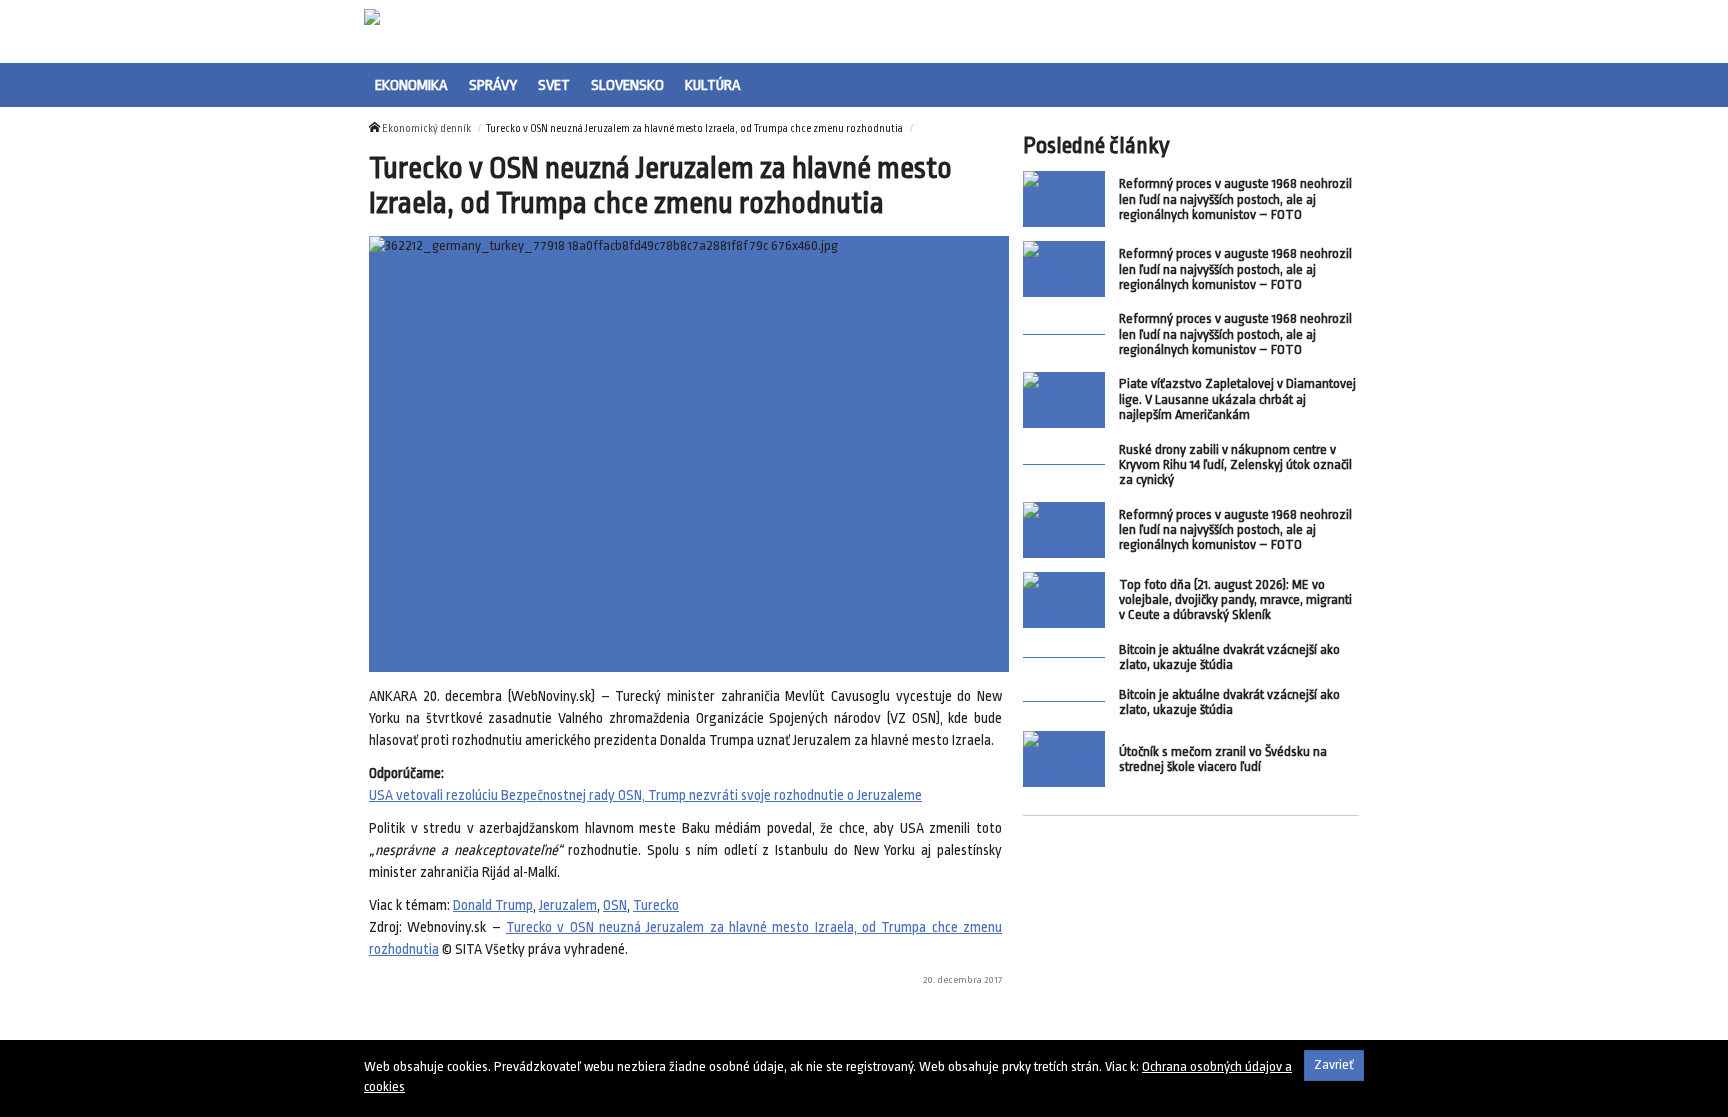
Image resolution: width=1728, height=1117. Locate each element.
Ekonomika (411, 85)
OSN (615, 905)
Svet (554, 85)
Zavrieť (1334, 1064)
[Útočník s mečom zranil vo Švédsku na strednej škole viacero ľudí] (1064, 759)
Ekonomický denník (426, 129)
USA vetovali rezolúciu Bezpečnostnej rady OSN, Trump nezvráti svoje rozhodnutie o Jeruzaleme (645, 795)
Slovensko (627, 85)
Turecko (656, 905)
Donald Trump (493, 905)
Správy (493, 85)
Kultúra (713, 85)
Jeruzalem (568, 905)
